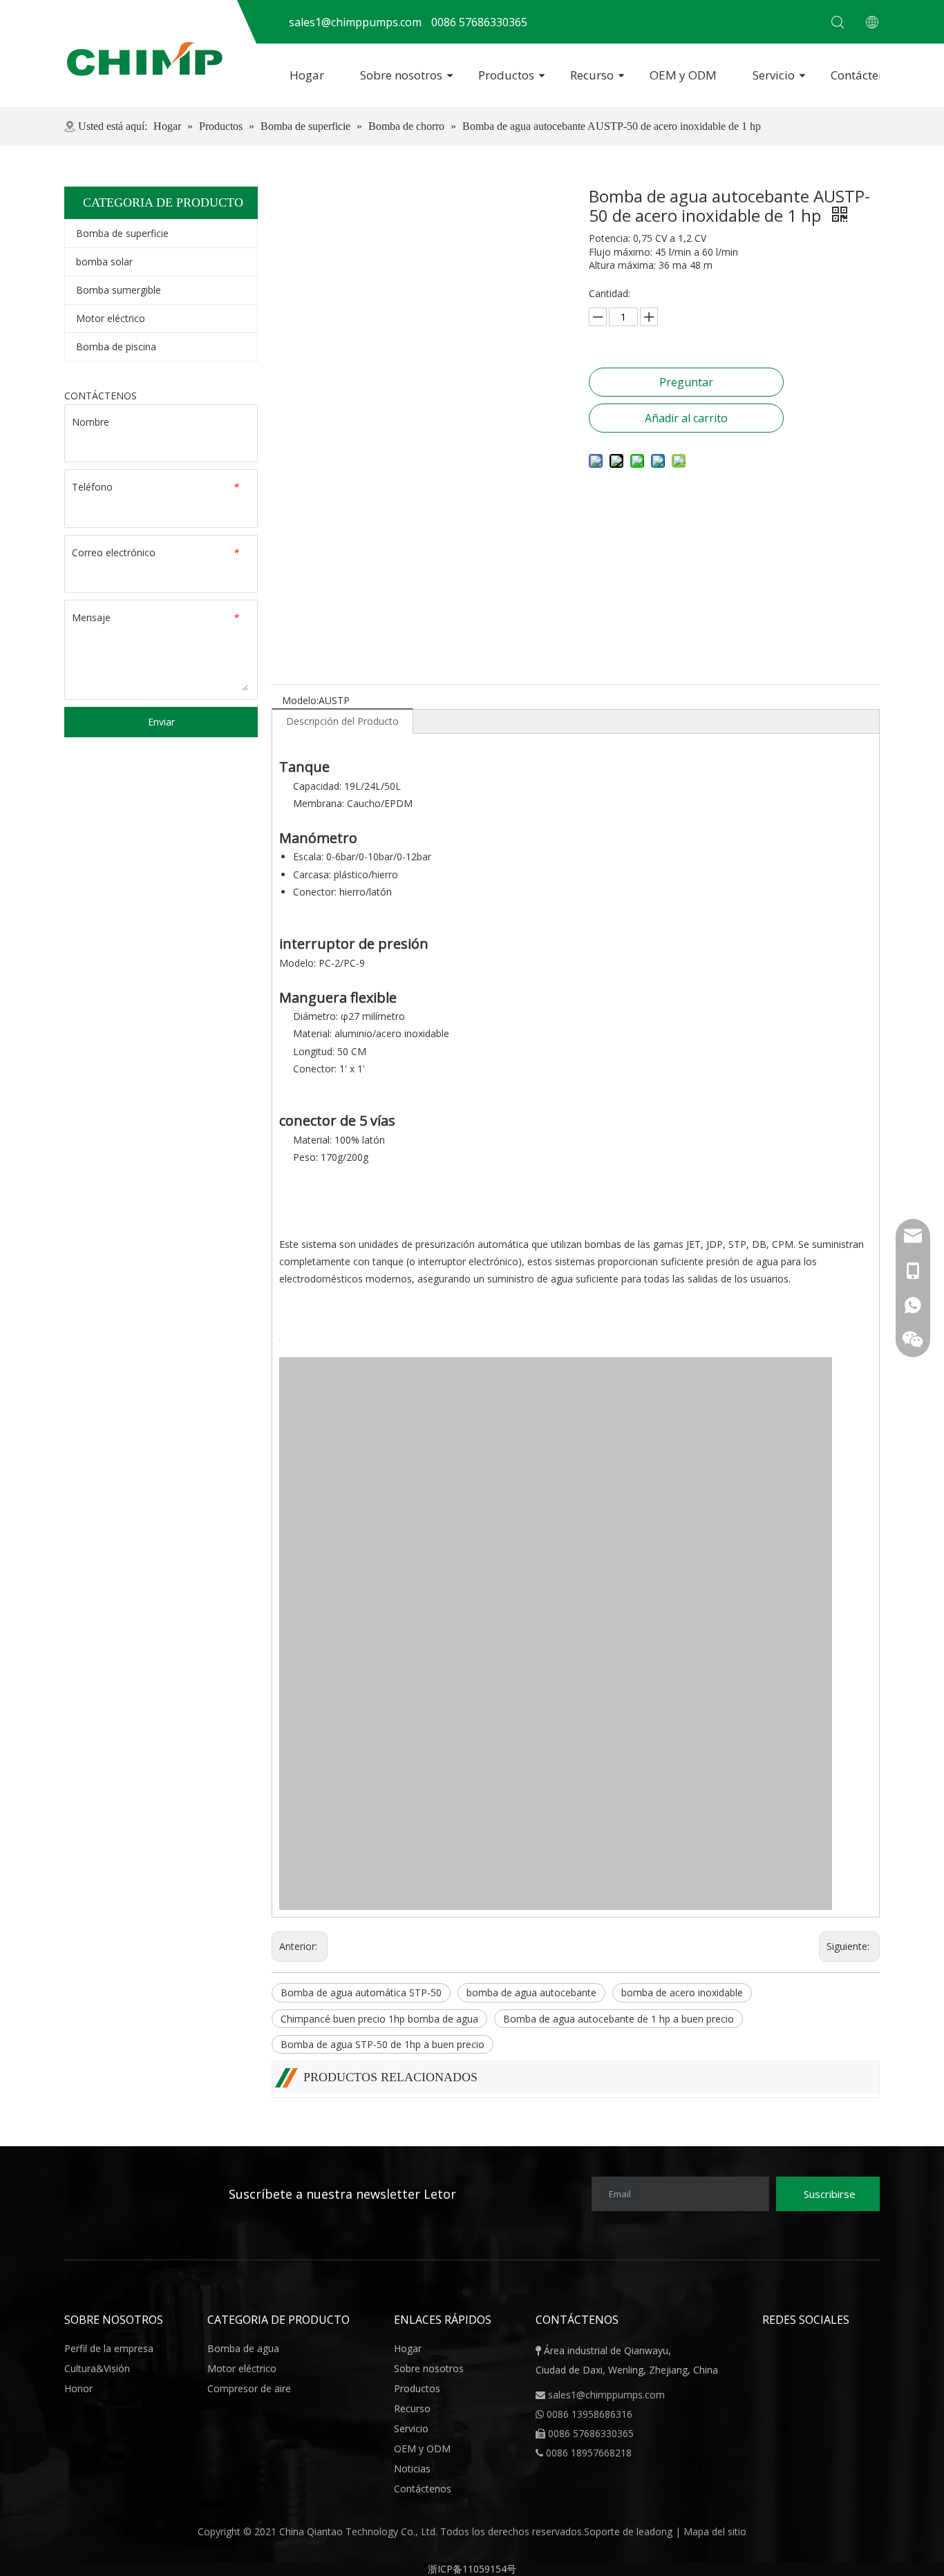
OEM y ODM (683, 75)
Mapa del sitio (715, 2531)
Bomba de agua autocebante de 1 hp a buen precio (619, 2019)
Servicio (774, 75)
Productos (506, 75)
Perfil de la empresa (109, 2348)
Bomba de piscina (116, 347)
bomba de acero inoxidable (682, 1992)
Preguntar (686, 382)
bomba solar (104, 262)
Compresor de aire (249, 2388)
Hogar (307, 75)
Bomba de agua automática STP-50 (361, 1992)
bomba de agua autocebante (531, 1992)
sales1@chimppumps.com (606, 2395)
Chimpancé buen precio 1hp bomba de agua (379, 2019)
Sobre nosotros (401, 75)
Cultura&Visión (97, 2368)
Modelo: (300, 700)
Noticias (412, 2469)
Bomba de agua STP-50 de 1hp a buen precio (383, 2044)
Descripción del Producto (342, 721)
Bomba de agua (243, 2348)
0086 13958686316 (589, 2414)
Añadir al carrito (686, 418)
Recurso (592, 75)
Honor (78, 2388)
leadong (656, 2531)
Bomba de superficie (122, 233)
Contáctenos (864, 75)
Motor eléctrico (111, 318)
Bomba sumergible (119, 290)
